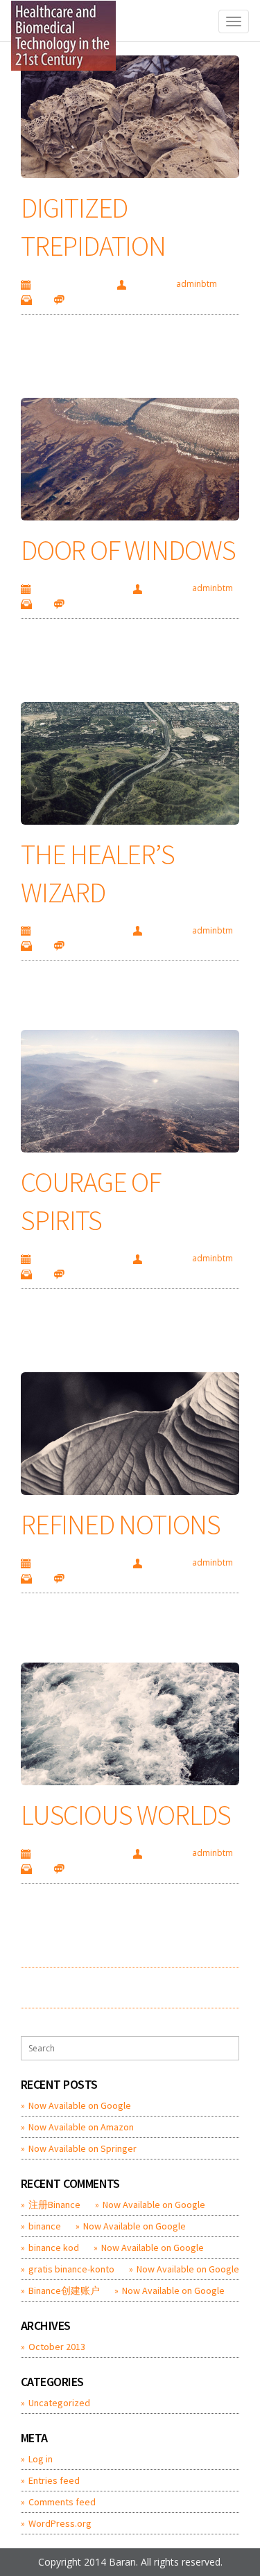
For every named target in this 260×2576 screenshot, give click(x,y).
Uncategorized (59, 2403)
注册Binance (54, 2205)
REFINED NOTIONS (121, 1525)
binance (45, 2226)
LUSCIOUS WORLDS (126, 1815)
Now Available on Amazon (81, 2127)
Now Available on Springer (83, 2148)
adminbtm (197, 284)
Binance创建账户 (64, 2290)
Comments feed (62, 2502)
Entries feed (54, 2480)
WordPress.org (60, 2523)
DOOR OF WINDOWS (128, 550)
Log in (41, 2459)
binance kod (54, 2248)
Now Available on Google (80, 2105)
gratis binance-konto (71, 2269)
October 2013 (57, 2347)
